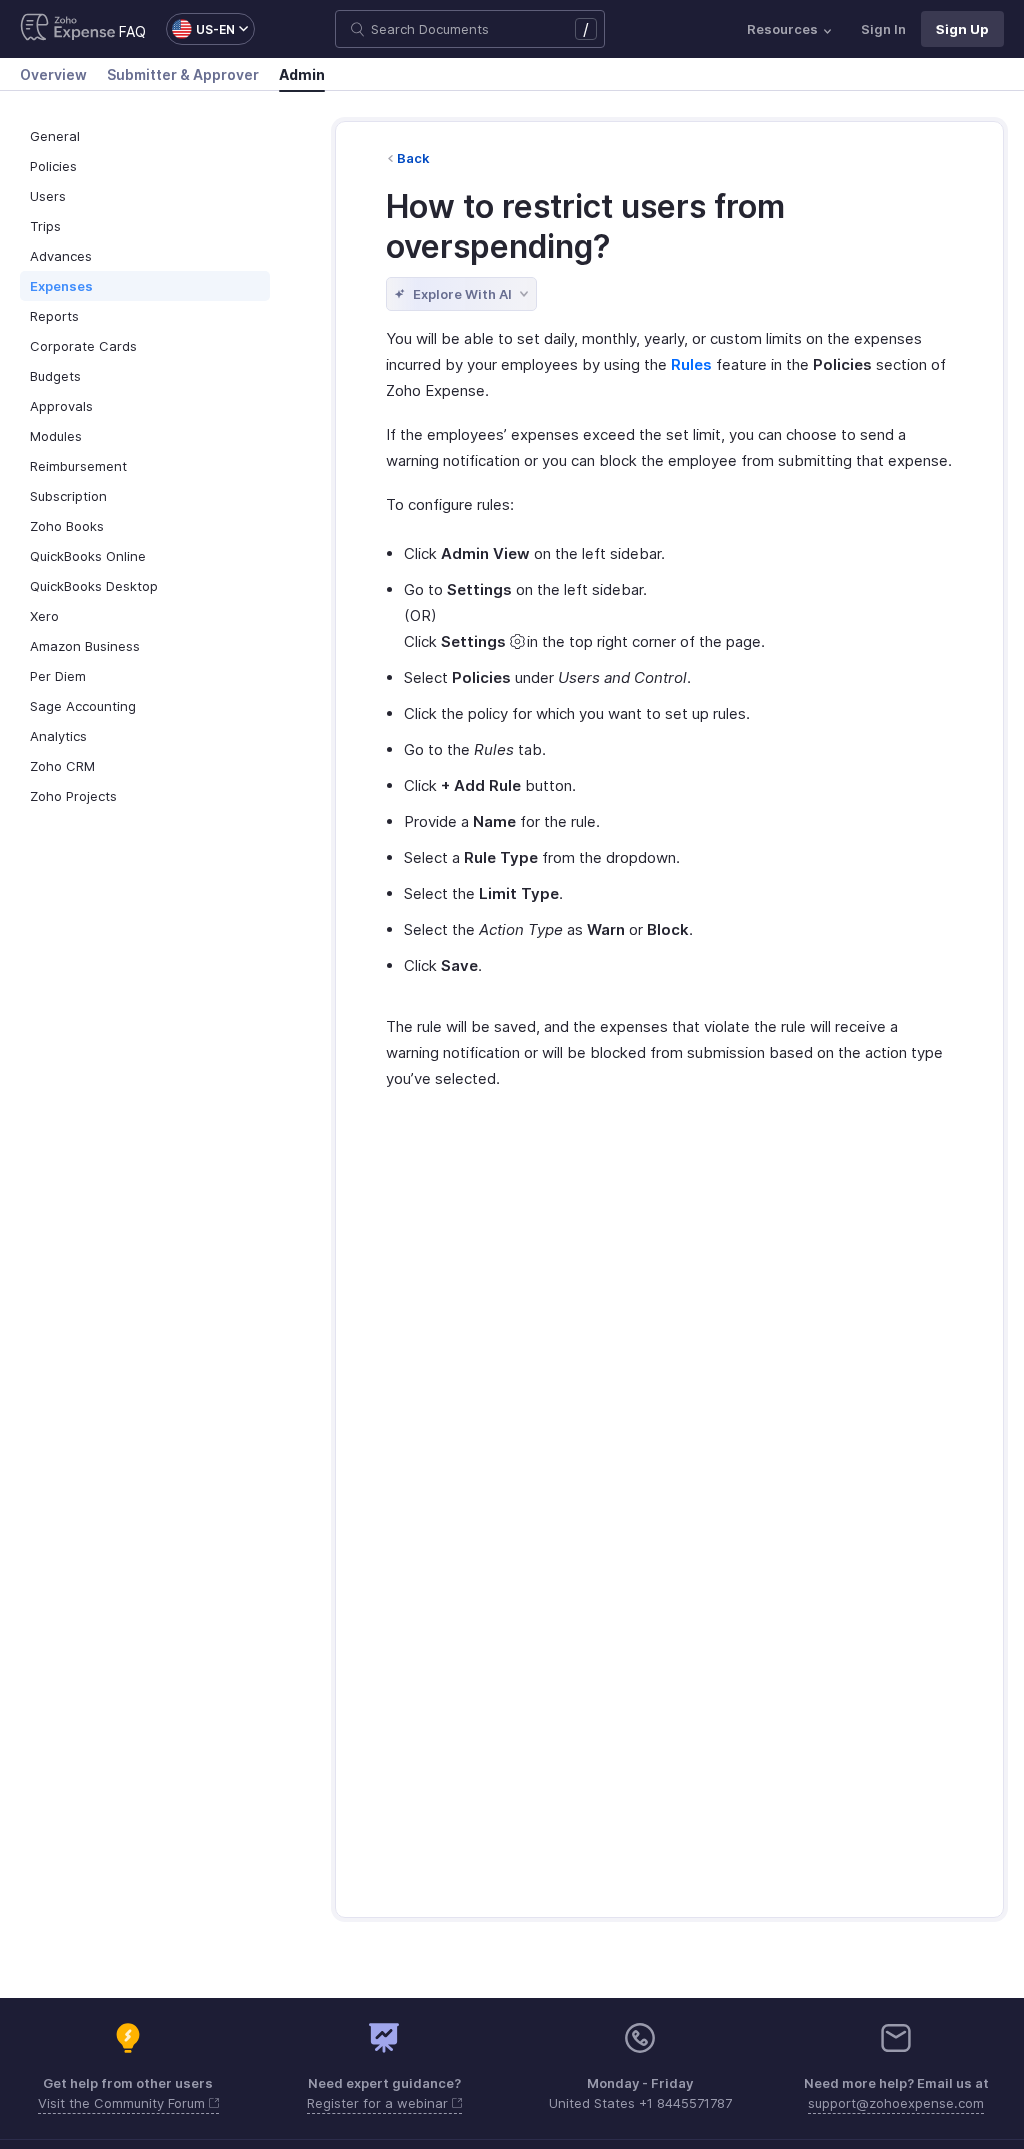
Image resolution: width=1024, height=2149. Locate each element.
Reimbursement (78, 466)
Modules (56, 436)
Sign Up (962, 29)
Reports (54, 316)
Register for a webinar (379, 2103)
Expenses (61, 286)
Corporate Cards (83, 346)
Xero (44, 616)
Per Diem (58, 676)
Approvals (61, 406)
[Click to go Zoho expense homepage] (68, 29)
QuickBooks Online (88, 556)
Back (413, 158)
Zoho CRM (62, 766)
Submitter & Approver (183, 74)
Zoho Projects (73, 796)
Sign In (883, 29)
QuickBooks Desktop (94, 586)
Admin (302, 74)
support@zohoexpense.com (896, 2103)
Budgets (55, 376)
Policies (53, 166)
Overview (53, 74)
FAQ (132, 31)
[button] (200, 29)
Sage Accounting (83, 706)
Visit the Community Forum (123, 2103)
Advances (61, 256)
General (55, 136)
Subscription (68, 496)
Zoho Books (67, 526)
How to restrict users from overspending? (585, 226)
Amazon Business (85, 646)
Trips (45, 226)
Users (48, 196)
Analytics (58, 736)
